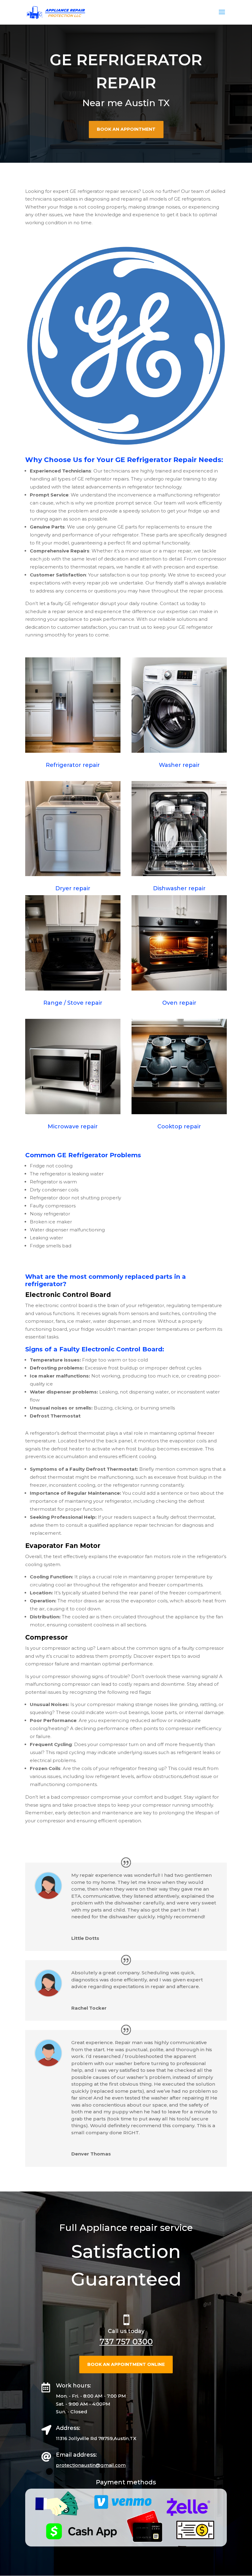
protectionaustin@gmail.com (91, 2465)
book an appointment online (126, 2364)
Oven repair (179, 1003)
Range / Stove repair (73, 1003)
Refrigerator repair (73, 765)
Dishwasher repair (179, 888)
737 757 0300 (126, 2342)
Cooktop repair (179, 1127)
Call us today (126, 2331)
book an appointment (126, 129)
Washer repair (179, 765)
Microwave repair (73, 1127)
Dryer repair (73, 888)
